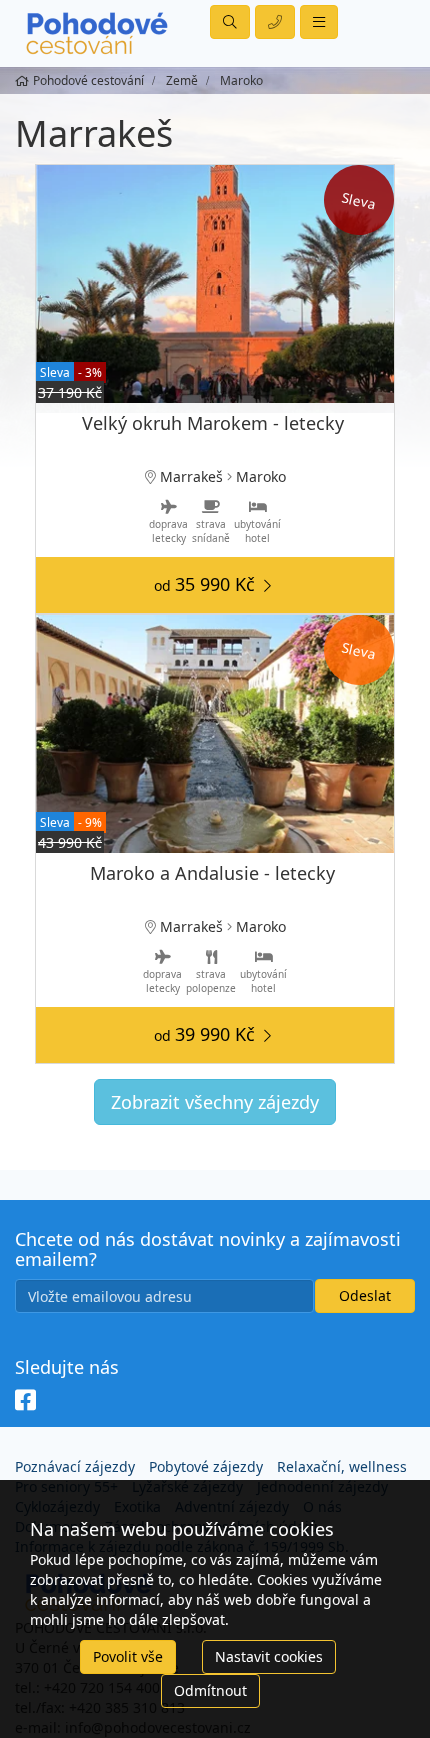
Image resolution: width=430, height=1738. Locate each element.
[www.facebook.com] (25, 1401)
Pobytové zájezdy (206, 1466)
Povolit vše (128, 1656)
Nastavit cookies (269, 1656)
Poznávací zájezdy (75, 1466)
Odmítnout (210, 1690)
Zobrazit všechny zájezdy (215, 1102)
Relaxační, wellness (342, 1466)
